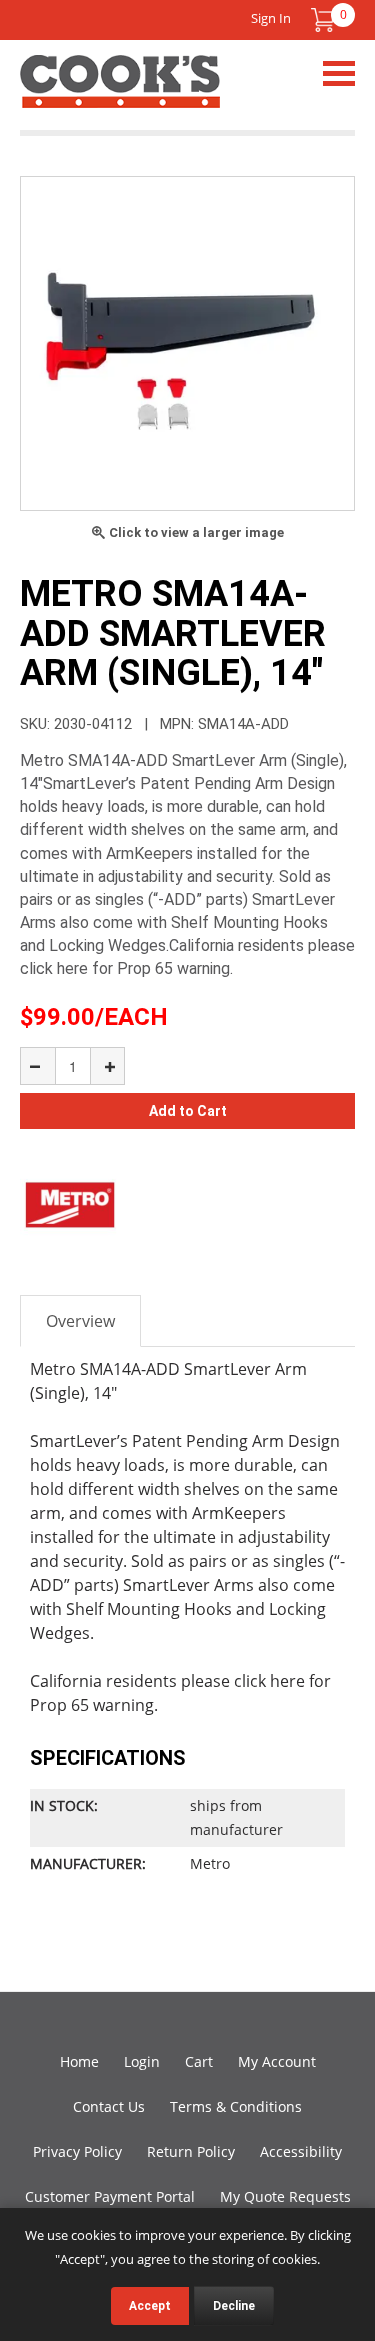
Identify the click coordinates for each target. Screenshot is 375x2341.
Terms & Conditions (236, 2106)
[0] (323, 20)
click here (269, 1681)
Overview (80, 1321)
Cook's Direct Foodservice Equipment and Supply (120, 93)
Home (79, 2061)
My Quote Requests (285, 2196)
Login (142, 2061)
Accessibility (301, 2151)
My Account (277, 2061)
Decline (234, 2306)
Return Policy (191, 2151)
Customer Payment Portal (110, 2196)
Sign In (271, 18)
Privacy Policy (77, 2151)
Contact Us (109, 2106)
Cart (199, 2061)
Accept (150, 2306)
